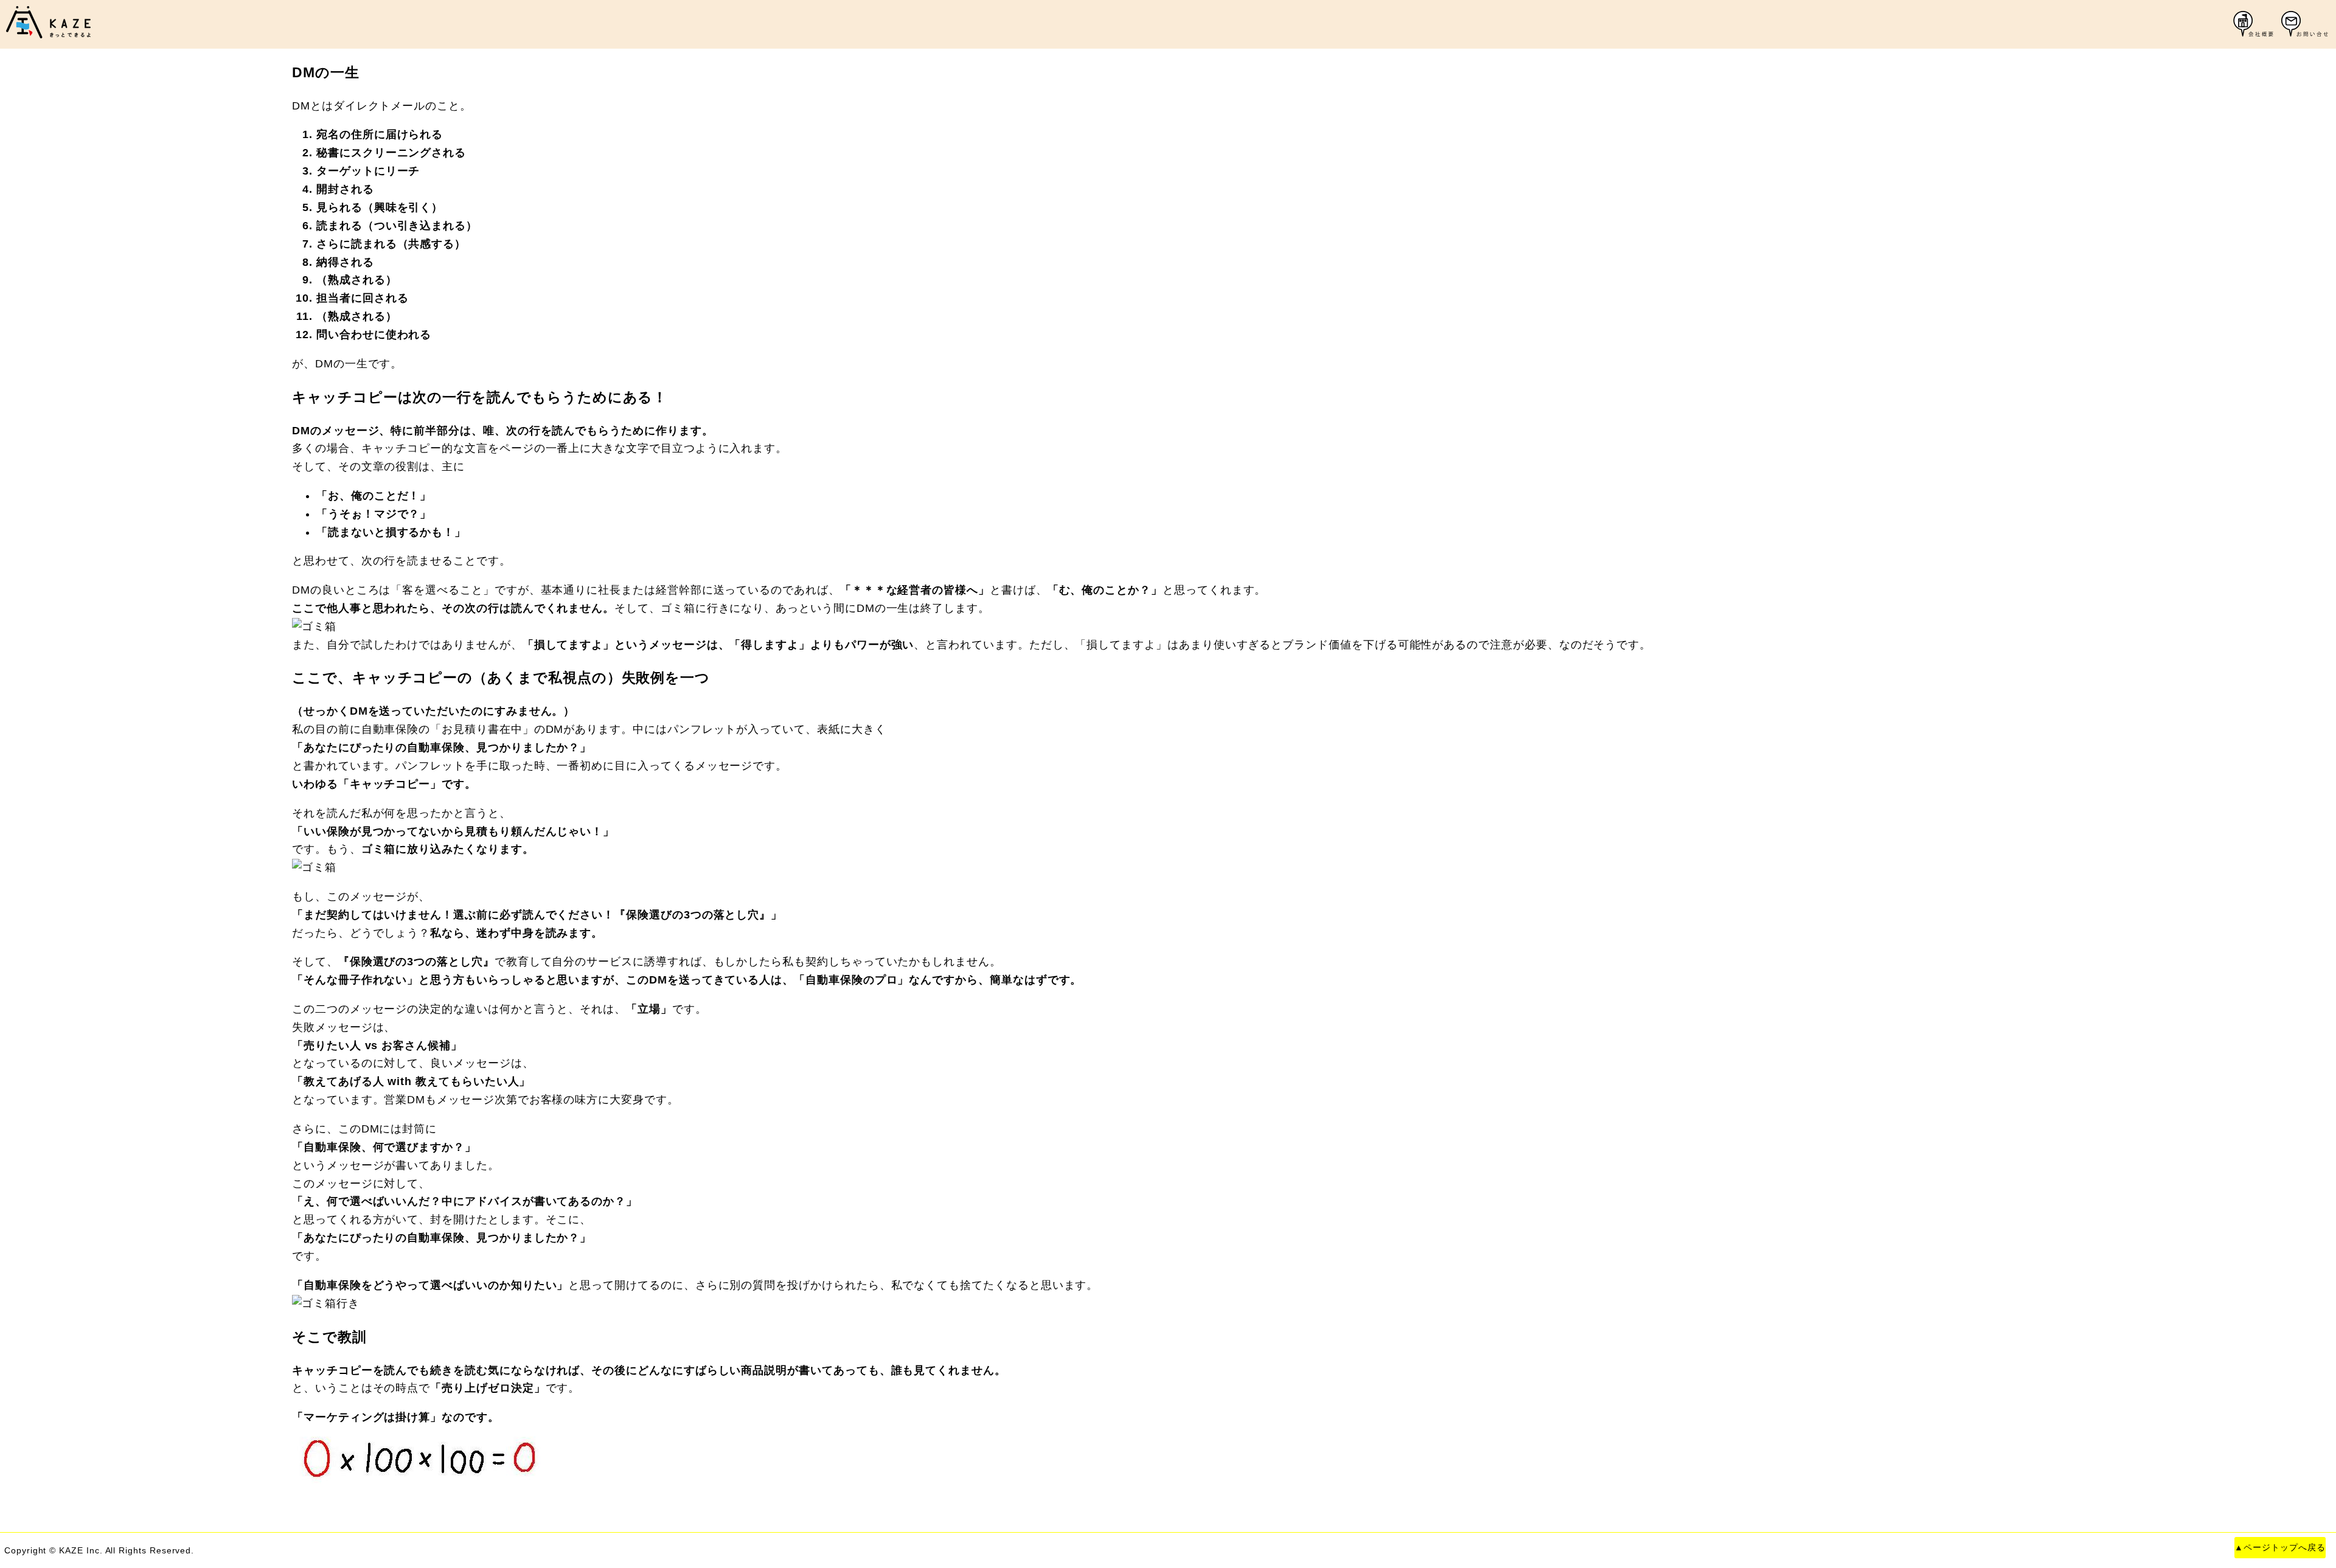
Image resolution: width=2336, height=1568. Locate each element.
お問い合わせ (2306, 24)
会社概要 (2258, 24)
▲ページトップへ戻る (2280, 1548)
